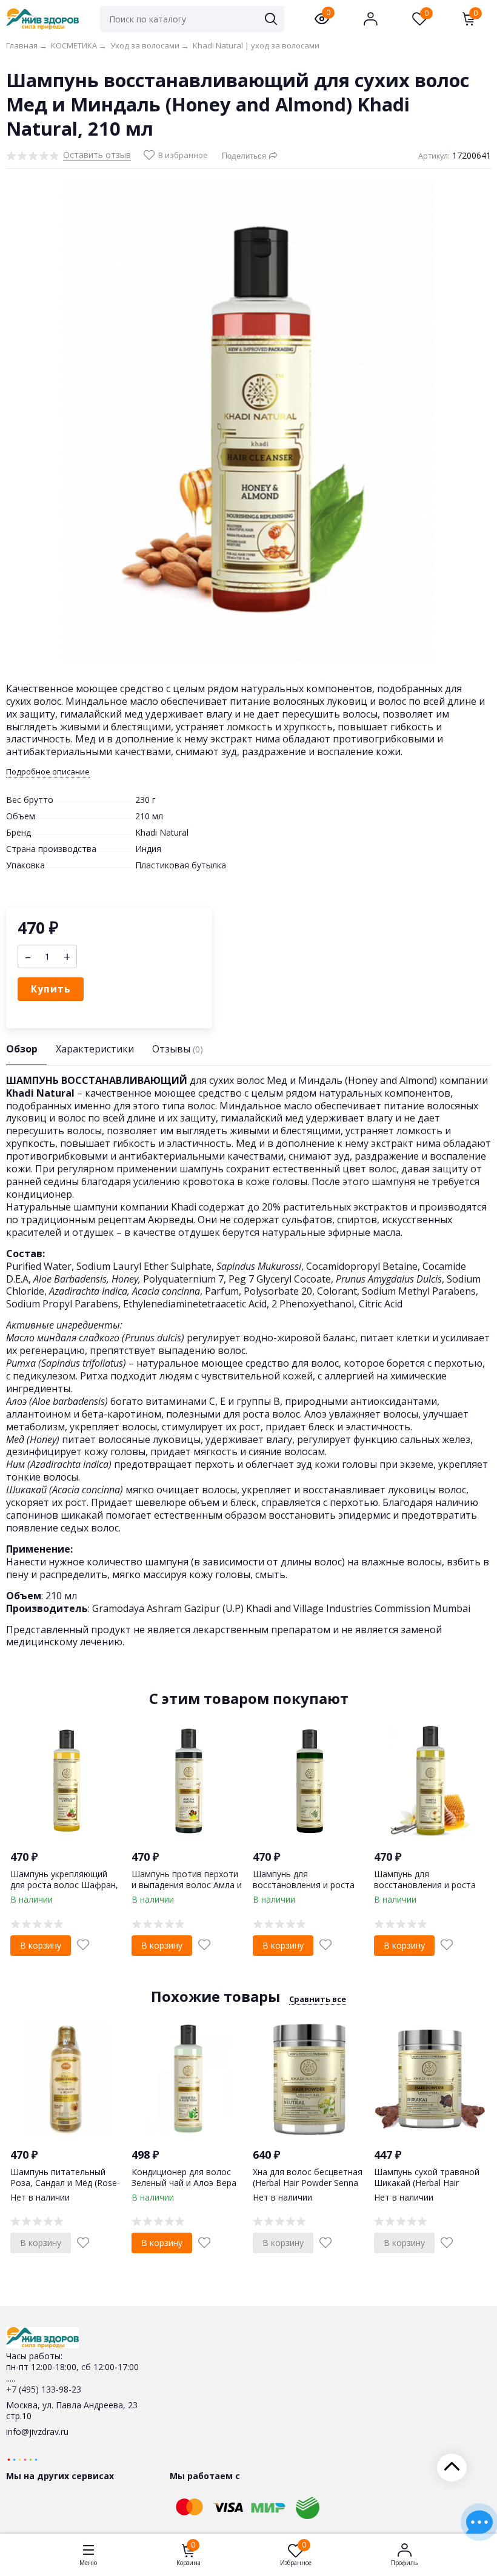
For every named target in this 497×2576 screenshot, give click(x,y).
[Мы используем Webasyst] (22, 2459)
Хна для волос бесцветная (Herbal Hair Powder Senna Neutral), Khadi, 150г (308, 2183)
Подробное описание (48, 772)
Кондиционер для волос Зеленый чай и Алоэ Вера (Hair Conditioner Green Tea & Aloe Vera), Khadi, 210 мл (186, 2188)
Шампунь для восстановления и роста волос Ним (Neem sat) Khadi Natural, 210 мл (304, 1891)
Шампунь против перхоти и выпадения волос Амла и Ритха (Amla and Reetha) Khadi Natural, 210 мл (187, 1891)
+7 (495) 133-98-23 (44, 2389)
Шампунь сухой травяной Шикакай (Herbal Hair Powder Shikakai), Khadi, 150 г (427, 2188)
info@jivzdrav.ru (37, 2432)
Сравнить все (318, 1999)
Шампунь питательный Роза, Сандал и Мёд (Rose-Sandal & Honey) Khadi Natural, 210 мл (65, 2188)
